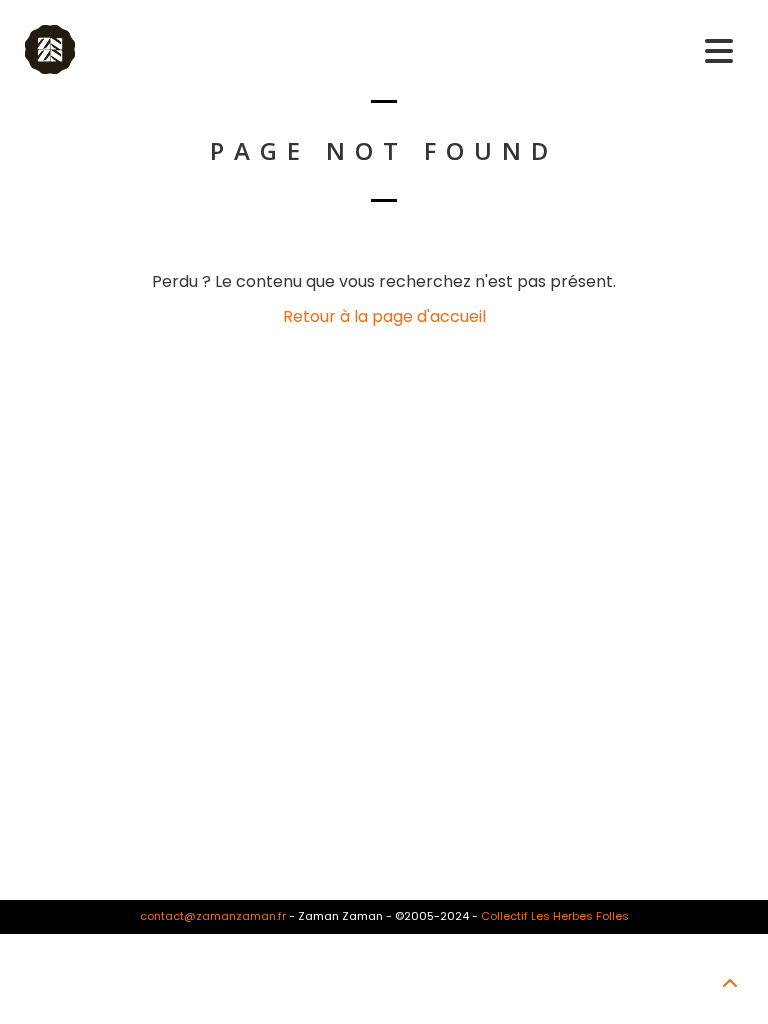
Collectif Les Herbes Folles (555, 916)
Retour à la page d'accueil (384, 316)
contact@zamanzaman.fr (213, 916)
